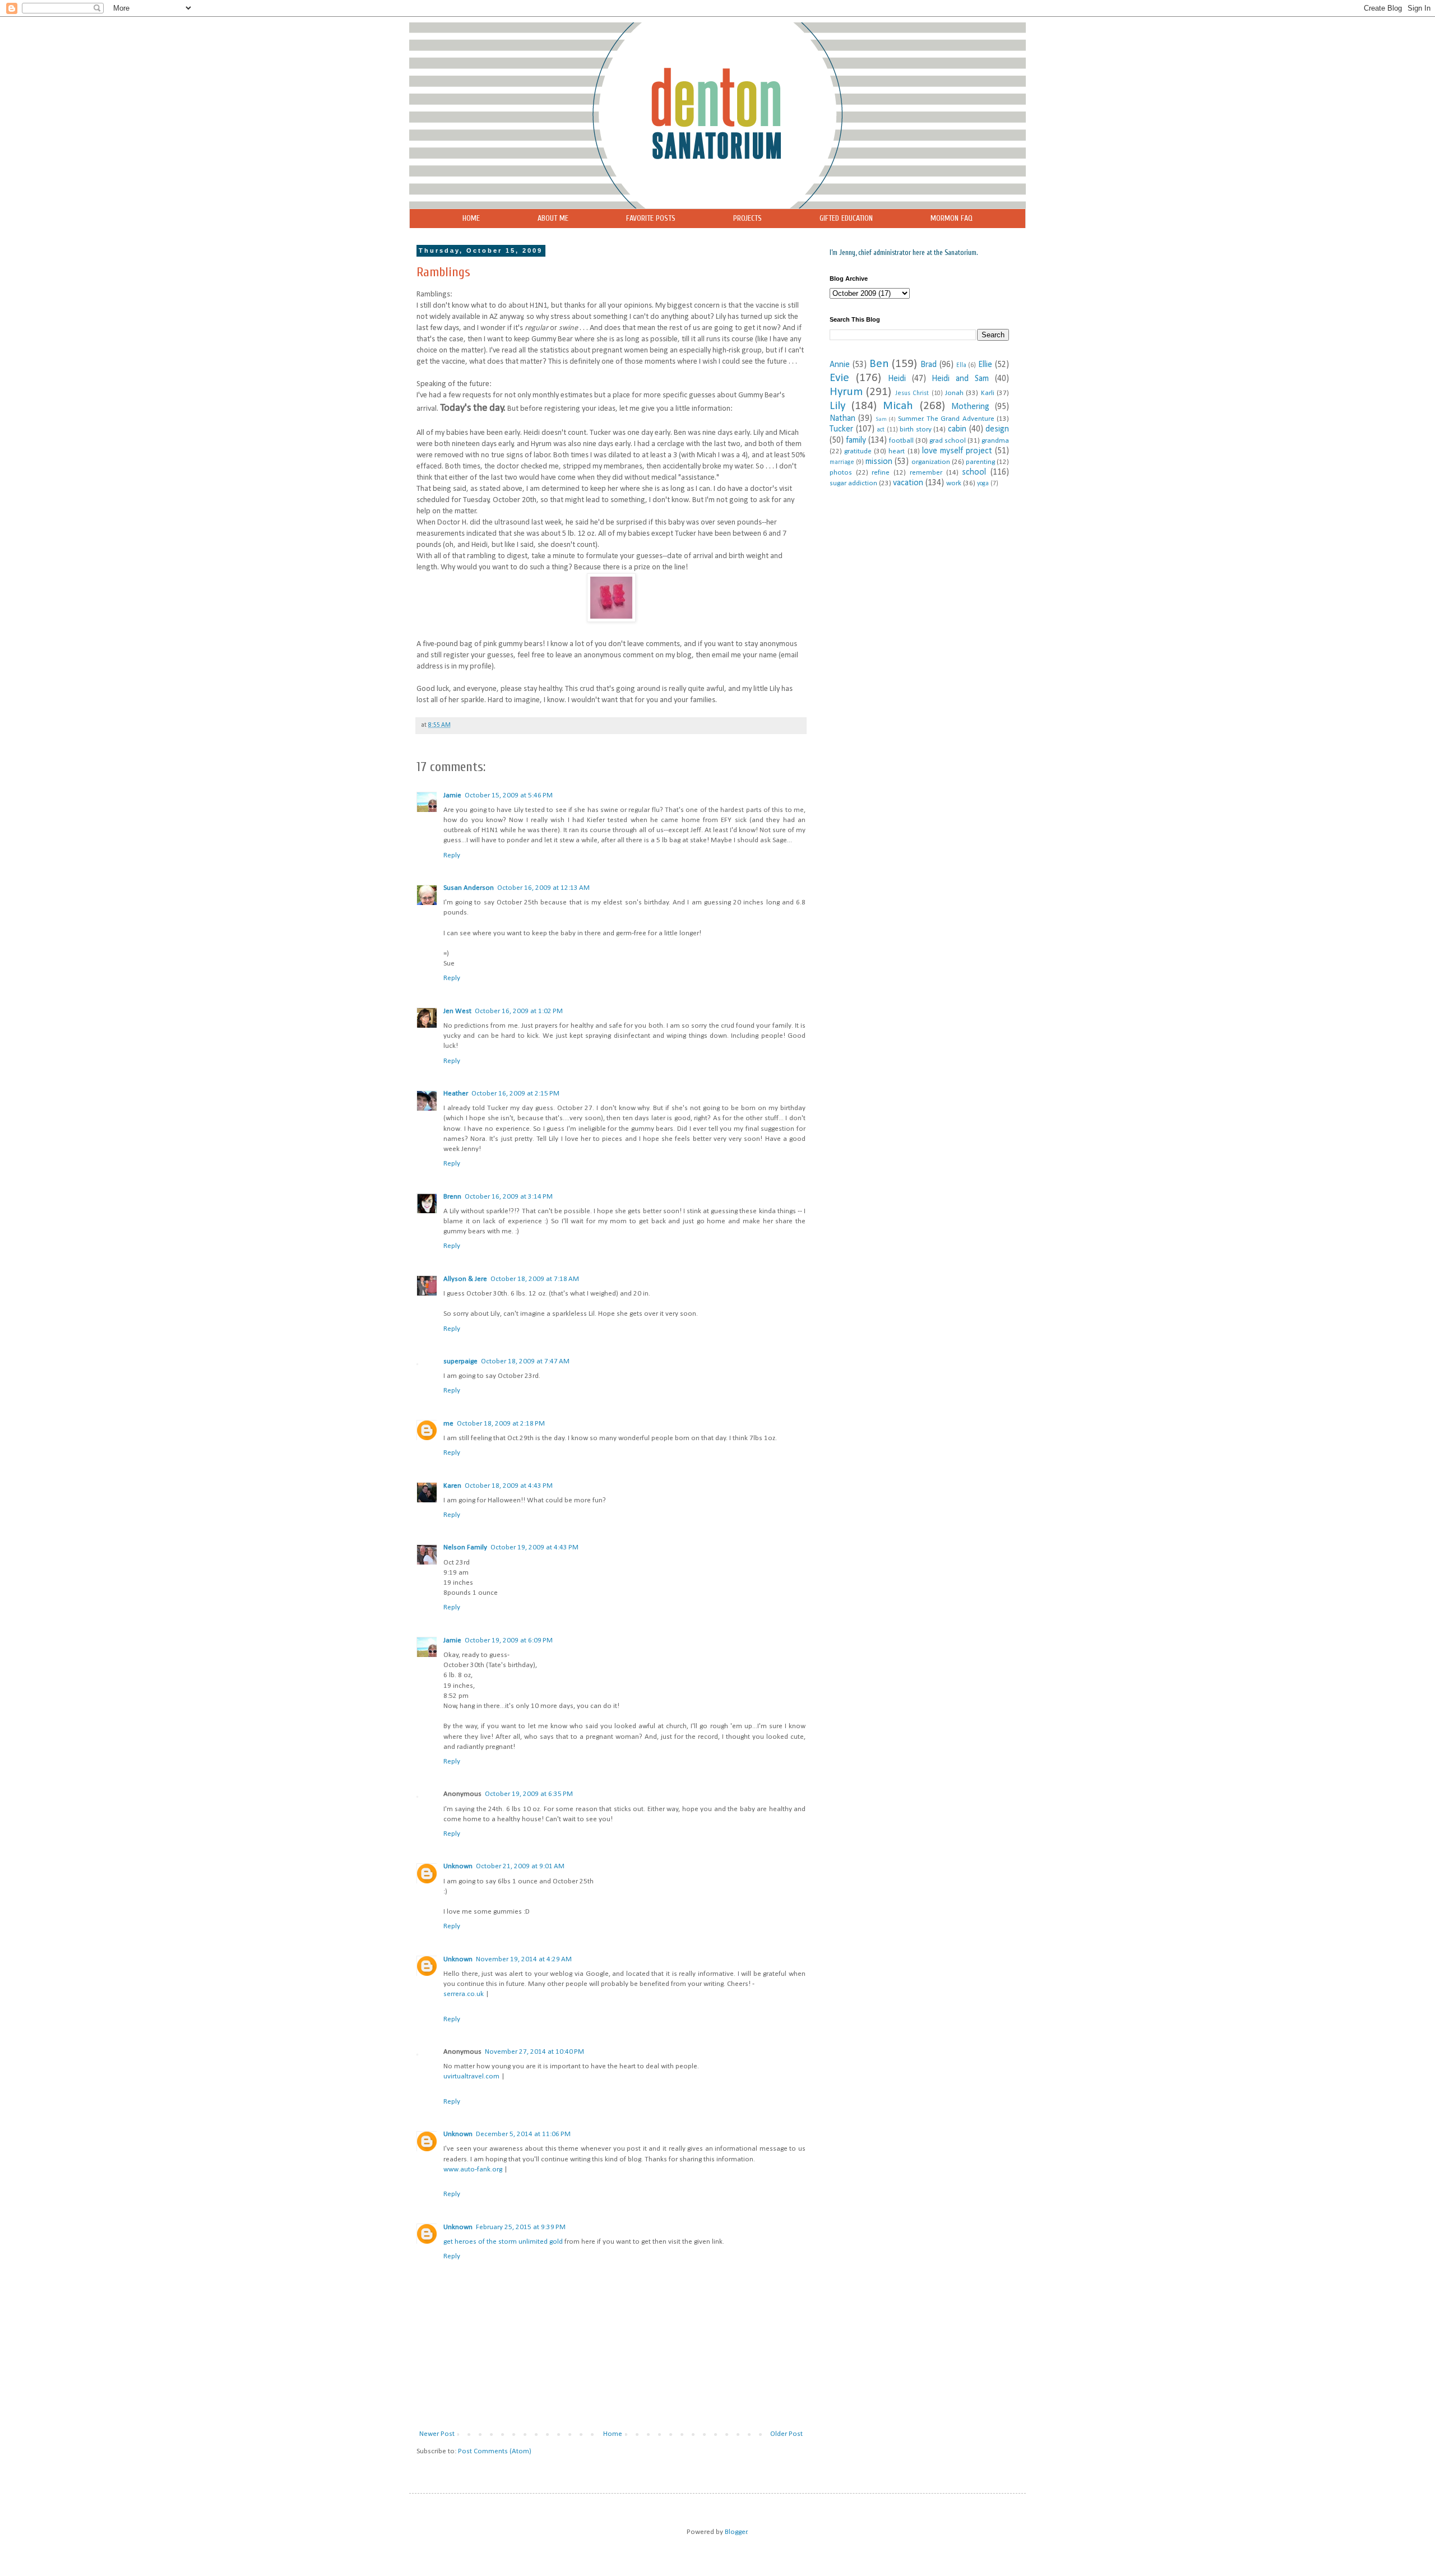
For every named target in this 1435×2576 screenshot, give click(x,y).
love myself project (957, 451)
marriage (842, 462)
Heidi (897, 379)
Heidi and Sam (960, 379)
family (856, 440)
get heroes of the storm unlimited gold (503, 2242)
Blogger (736, 2532)
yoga (983, 484)
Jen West (457, 1011)
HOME (471, 218)
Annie (840, 365)
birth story (916, 430)
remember (926, 473)
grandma (995, 441)
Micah (898, 406)
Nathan (843, 419)
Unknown (458, 1866)
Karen (452, 1486)
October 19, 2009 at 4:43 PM (534, 1547)
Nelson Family (465, 1547)
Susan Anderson (469, 888)
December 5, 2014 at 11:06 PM (523, 2134)
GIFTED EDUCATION (846, 218)
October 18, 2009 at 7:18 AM (535, 1279)
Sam (881, 419)
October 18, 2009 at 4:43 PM (509, 1486)
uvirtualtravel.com (471, 2076)
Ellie (985, 365)
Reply (452, 855)
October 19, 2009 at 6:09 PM (509, 1640)
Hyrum (846, 392)
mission (879, 462)
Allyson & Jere (465, 1279)
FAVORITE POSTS (651, 218)
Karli (988, 393)
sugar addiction (853, 483)
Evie (839, 378)
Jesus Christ (912, 393)
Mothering (970, 407)
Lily (837, 406)
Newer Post (437, 2434)
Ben (879, 364)
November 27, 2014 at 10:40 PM (534, 2052)
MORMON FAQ (952, 218)
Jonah (954, 393)
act (881, 430)
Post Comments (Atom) (495, 2451)
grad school (948, 441)
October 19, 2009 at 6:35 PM (529, 1794)
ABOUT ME (553, 218)
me (448, 1424)
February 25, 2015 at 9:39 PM (521, 2227)
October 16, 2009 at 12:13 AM (543, 888)
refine (881, 473)
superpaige (460, 1361)
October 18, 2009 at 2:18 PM (501, 1424)
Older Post (786, 2434)
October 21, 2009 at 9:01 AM (520, 1866)
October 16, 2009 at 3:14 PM (509, 1197)
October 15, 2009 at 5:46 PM (509, 795)
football (901, 441)
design (997, 429)
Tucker (841, 429)
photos (841, 473)
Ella (961, 365)
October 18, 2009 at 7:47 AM (525, 1361)
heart (897, 451)
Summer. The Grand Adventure (946, 419)
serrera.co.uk (464, 1994)
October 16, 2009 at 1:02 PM (519, 1011)
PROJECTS (747, 218)
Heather (456, 1094)
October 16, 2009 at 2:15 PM (515, 1094)
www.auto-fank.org (473, 2169)
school (974, 472)
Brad (929, 365)
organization (931, 462)
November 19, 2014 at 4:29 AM (524, 1959)
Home (613, 2434)
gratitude (858, 451)
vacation (908, 483)
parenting (980, 462)
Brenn (452, 1197)
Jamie (452, 795)
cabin (957, 429)
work (954, 483)
